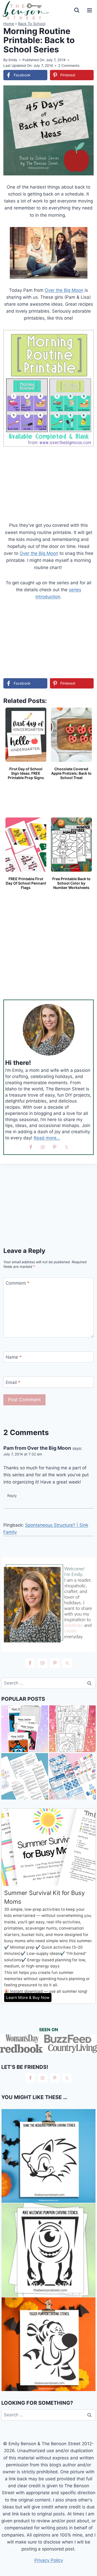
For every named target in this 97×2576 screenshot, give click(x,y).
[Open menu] (89, 10)
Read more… (47, 1138)
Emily (13, 60)
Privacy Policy (49, 2560)
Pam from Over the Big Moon (37, 1448)
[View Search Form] (77, 10)
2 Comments (69, 66)
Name (14, 1357)
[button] (86, 93)
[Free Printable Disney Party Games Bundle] (73, 1776)
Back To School (32, 24)
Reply (12, 1496)
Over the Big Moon (64, 290)
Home (9, 24)
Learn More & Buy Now (28, 1998)
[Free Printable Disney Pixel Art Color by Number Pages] (25, 1729)
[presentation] (48, 2156)
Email (13, 1382)
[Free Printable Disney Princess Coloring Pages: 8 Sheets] (73, 1729)
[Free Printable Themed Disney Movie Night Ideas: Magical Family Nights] (25, 1776)
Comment (18, 1283)
